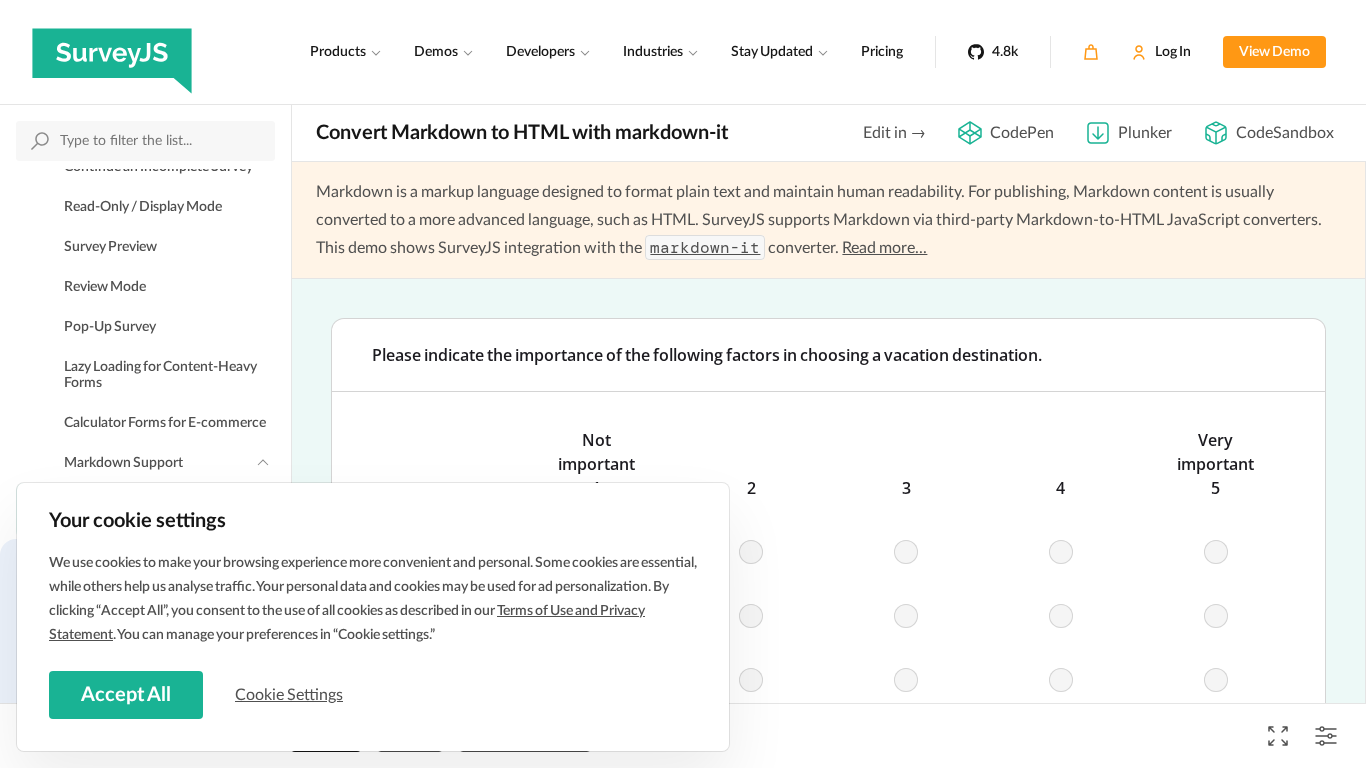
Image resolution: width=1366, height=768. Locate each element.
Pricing (882, 52)
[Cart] (1091, 52)
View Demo (1274, 52)
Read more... (884, 248)
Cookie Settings (289, 695)
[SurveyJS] (112, 52)
